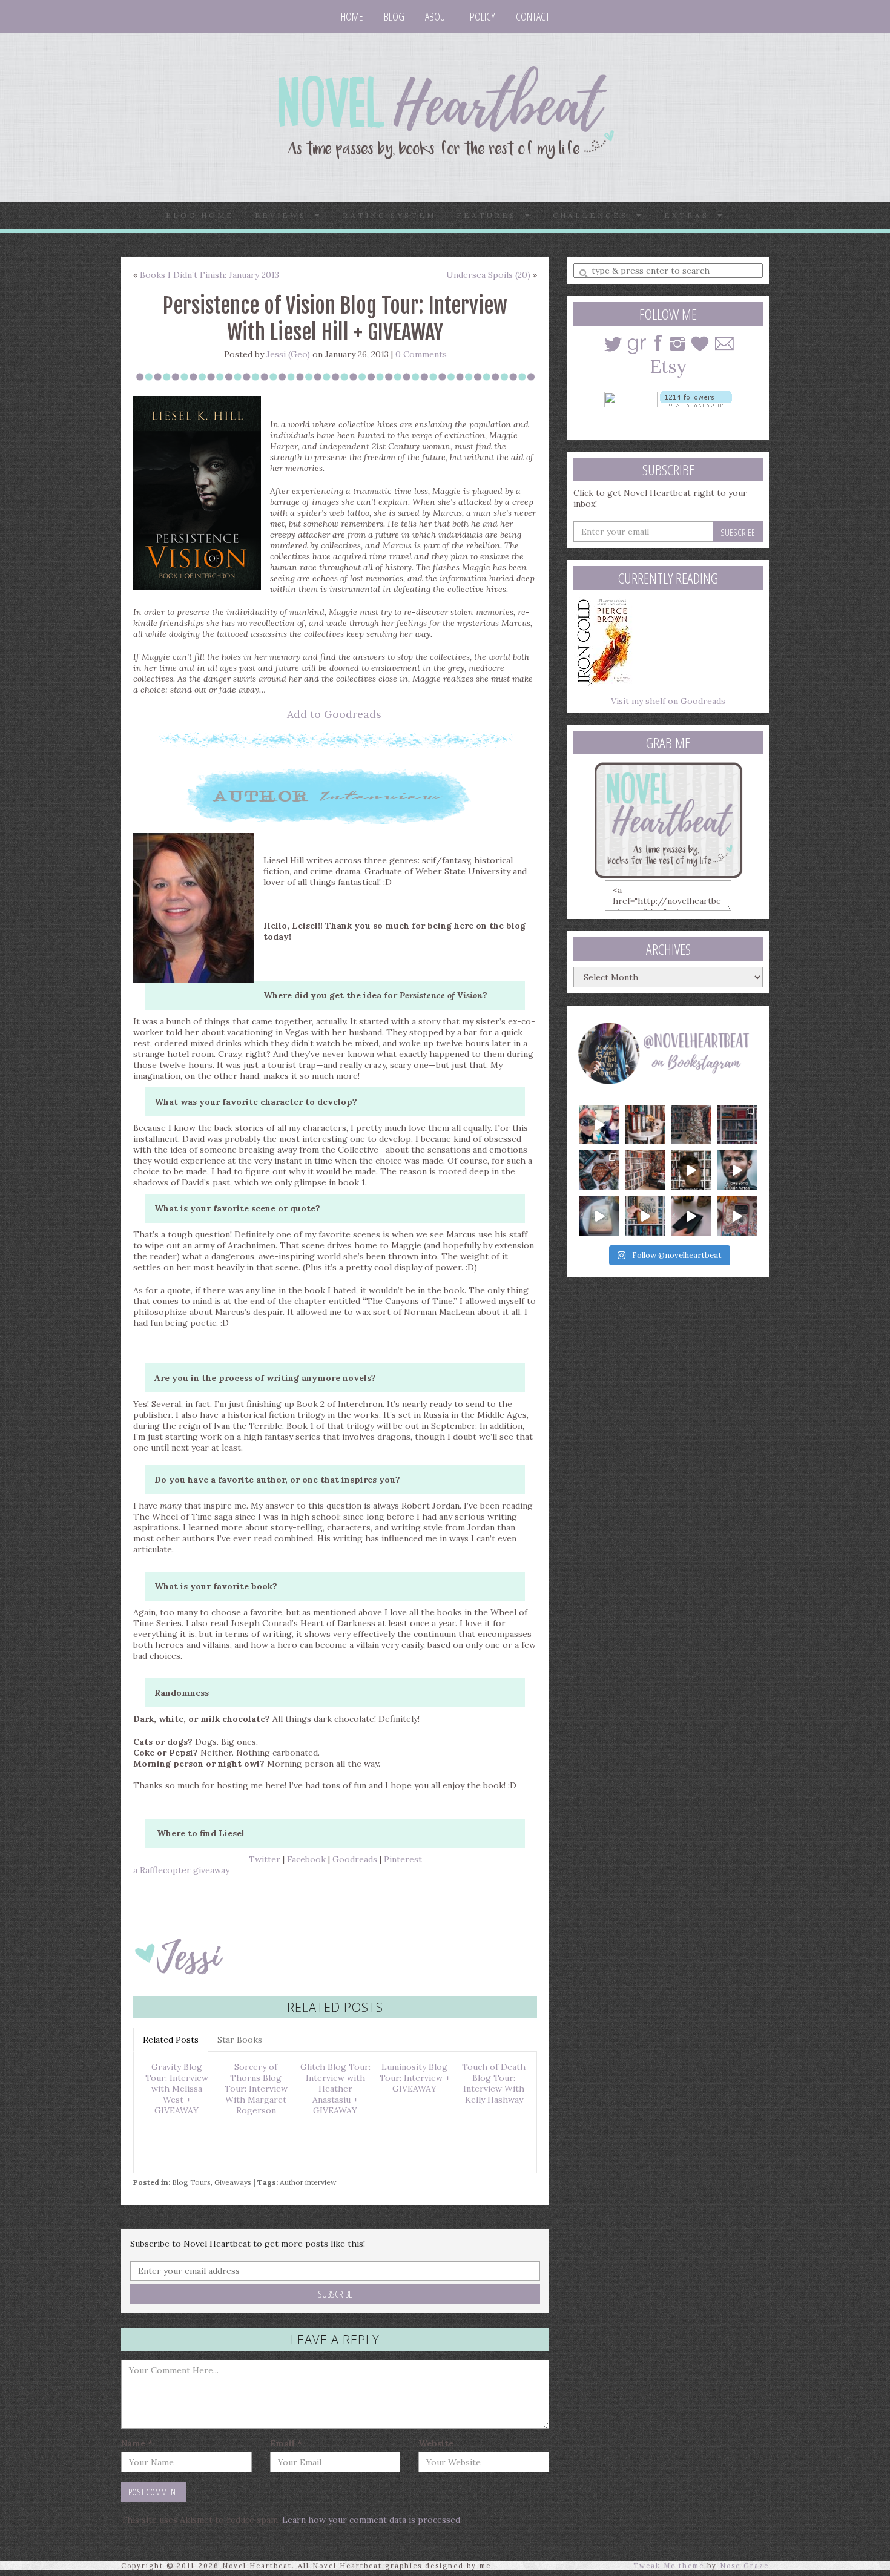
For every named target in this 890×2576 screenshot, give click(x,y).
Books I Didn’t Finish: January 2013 (209, 275)
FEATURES (491, 215)
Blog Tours (191, 2182)
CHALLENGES (595, 215)
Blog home (200, 215)
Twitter (265, 1859)
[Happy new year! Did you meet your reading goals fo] (691, 1125)
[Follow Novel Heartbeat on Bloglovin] (696, 398)
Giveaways (233, 2182)
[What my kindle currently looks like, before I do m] (737, 1216)
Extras (691, 215)
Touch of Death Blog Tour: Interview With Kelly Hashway (494, 2083)
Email (286, 2443)
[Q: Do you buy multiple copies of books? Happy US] (645, 1125)
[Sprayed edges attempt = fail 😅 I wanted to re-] (645, 1216)
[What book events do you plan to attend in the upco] (599, 1170)
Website (436, 2443)
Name (137, 2443)
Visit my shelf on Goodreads (668, 701)
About (437, 16)
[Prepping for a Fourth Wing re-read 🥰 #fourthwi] (599, 1216)
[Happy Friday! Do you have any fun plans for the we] (737, 1125)
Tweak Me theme (669, 2566)
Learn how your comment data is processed (371, 2520)
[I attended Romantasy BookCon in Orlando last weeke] (599, 1125)
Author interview (308, 2182)
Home (352, 16)
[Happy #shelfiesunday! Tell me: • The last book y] (645, 1170)
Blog (394, 16)
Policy (483, 16)
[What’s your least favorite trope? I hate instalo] (691, 1170)
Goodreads (355, 1859)
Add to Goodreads (334, 714)
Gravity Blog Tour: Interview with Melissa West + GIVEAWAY (177, 2089)
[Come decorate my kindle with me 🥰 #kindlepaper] (691, 1216)
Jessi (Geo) (288, 354)
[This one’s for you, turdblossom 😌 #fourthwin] (737, 1170)
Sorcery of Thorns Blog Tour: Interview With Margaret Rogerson (256, 2089)
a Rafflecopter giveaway (181, 1870)
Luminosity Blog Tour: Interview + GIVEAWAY (415, 2078)
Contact (533, 16)
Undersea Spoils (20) (488, 275)
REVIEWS (285, 215)
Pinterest (403, 1859)
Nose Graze (744, 2566)
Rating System (389, 215)
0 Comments (421, 354)
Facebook (306, 1859)
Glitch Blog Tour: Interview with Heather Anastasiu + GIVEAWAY (335, 2089)
